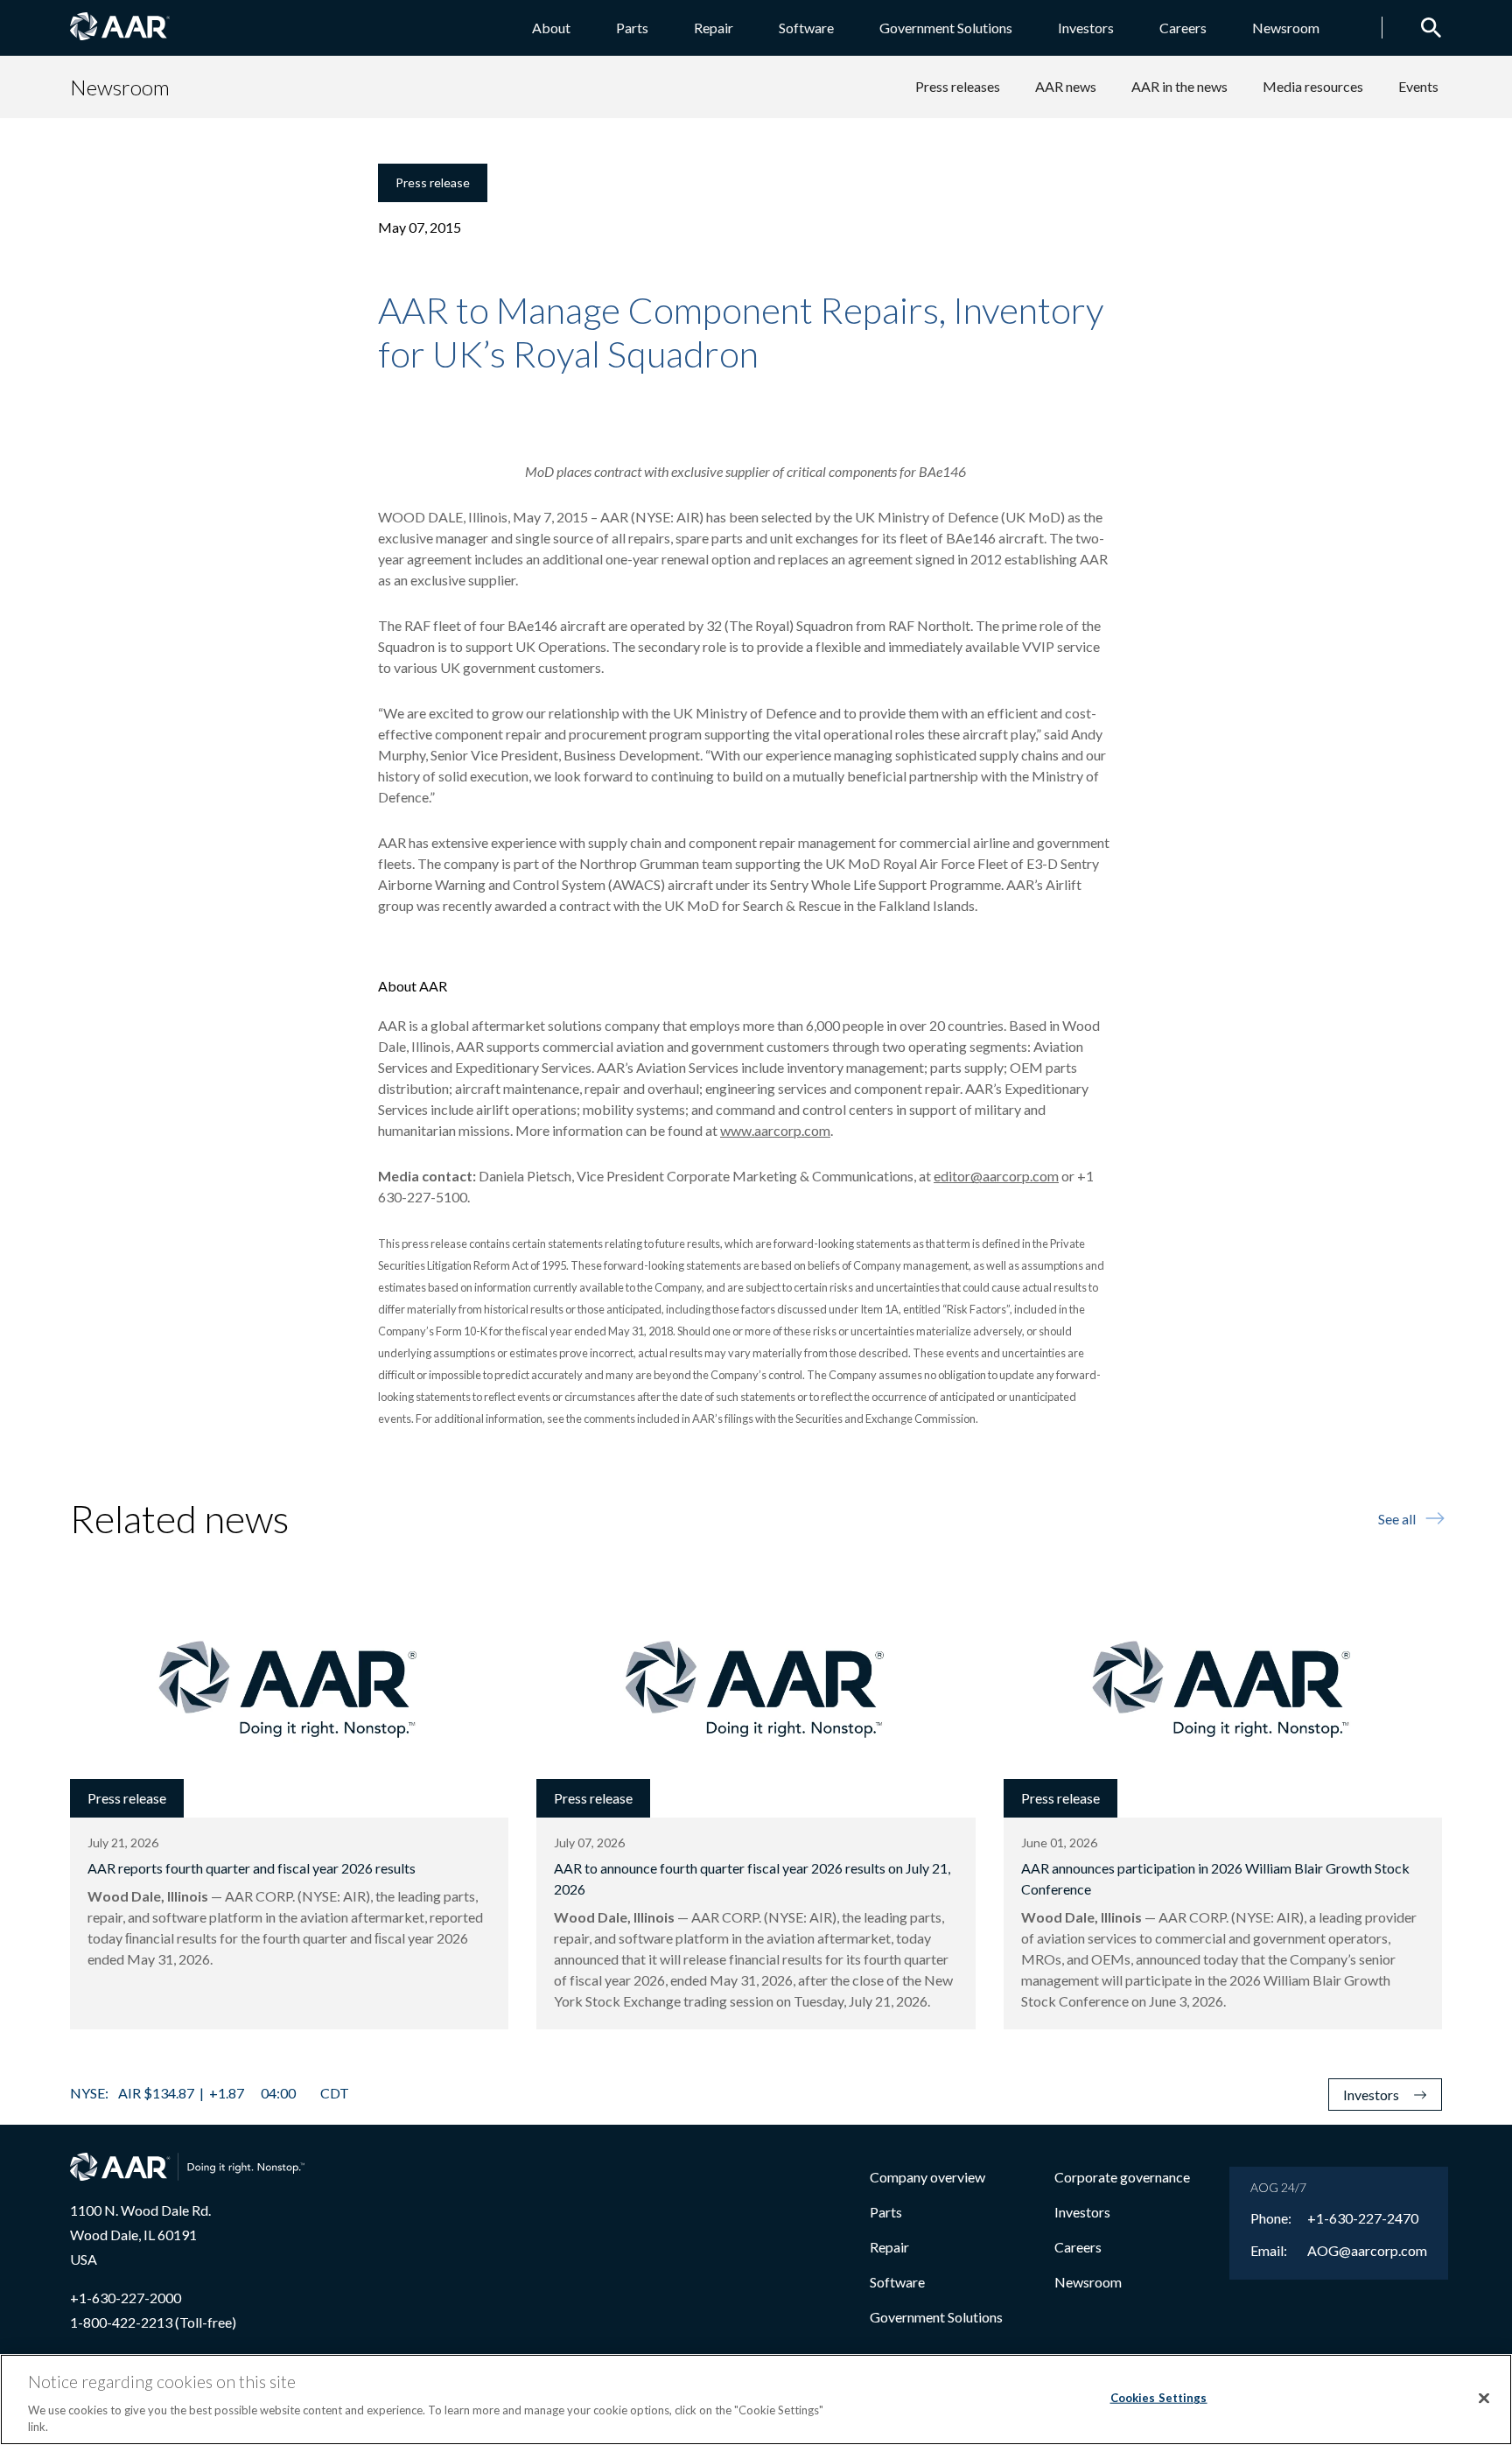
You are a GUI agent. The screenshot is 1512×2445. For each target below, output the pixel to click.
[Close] (1484, 2399)
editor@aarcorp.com (996, 1176)
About (551, 28)
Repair (714, 28)
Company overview (927, 2177)
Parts (632, 28)
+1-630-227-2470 (1363, 2218)
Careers (1183, 28)
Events (1418, 86)
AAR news (1066, 86)
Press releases (958, 86)
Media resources (1313, 86)
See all (1397, 1519)
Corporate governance (1122, 2177)
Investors (1086, 28)
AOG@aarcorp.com (1367, 2251)
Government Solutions (946, 28)
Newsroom (1286, 28)
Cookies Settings (1159, 2398)
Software (806, 28)
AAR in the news (1179, 86)
